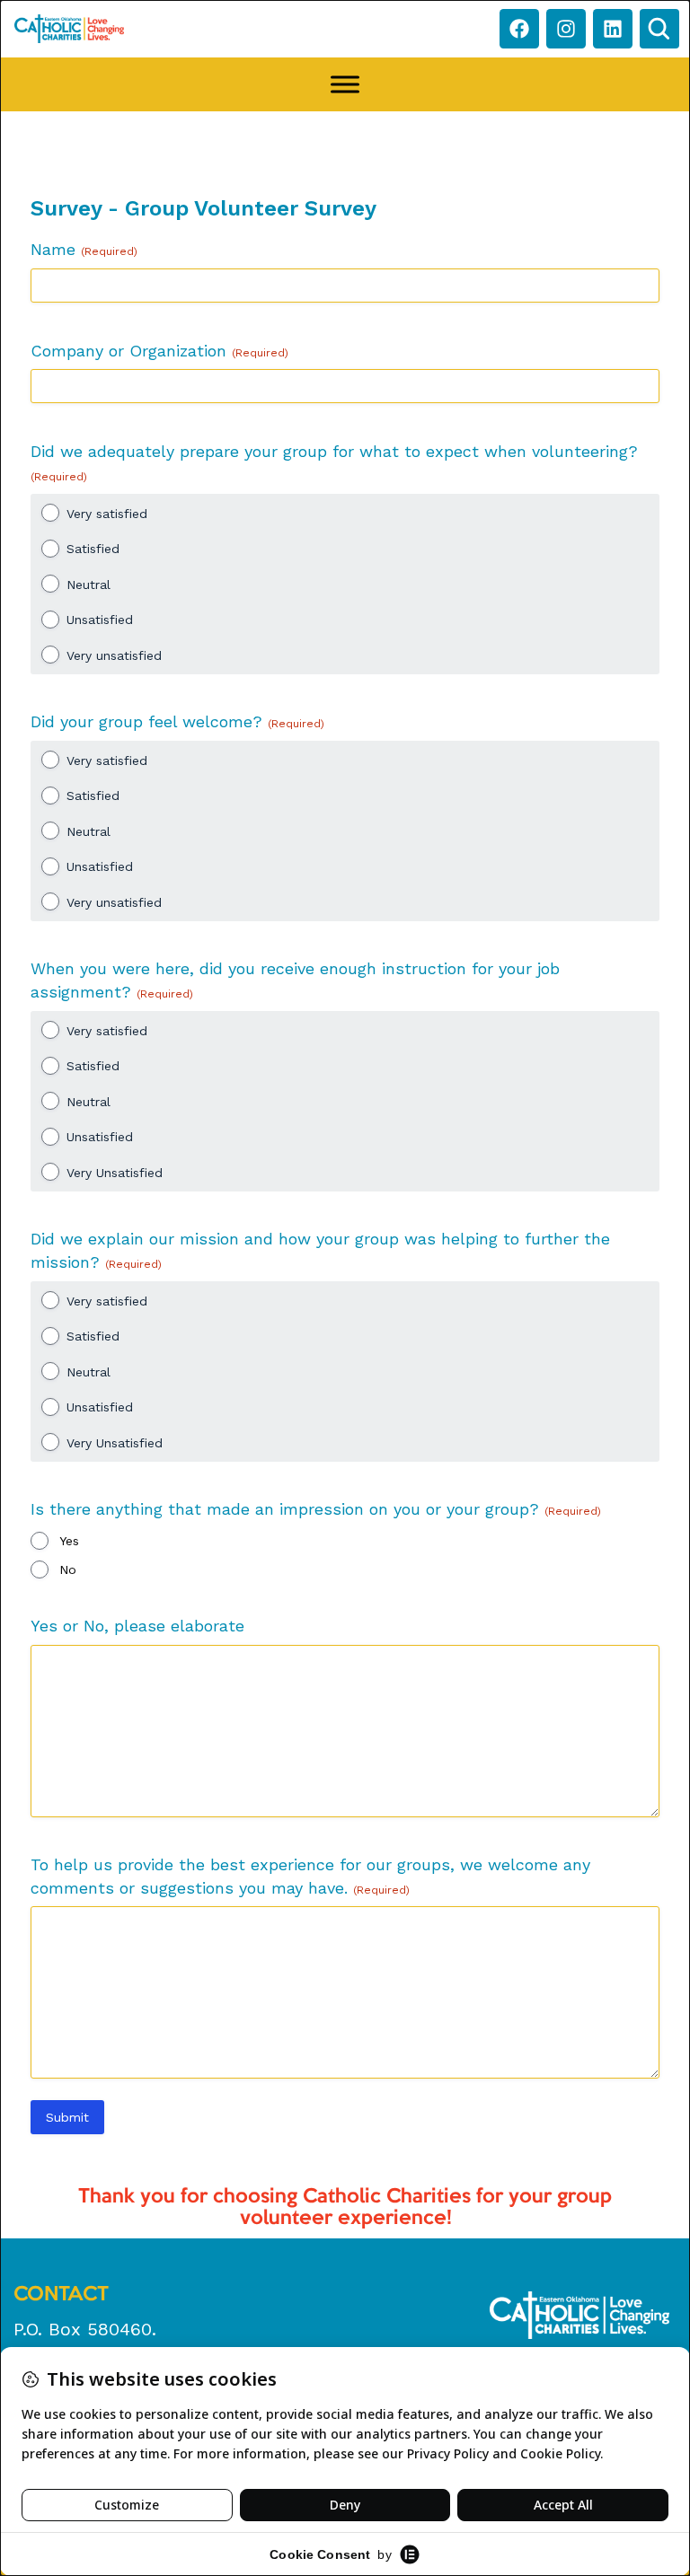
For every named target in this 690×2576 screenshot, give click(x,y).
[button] (659, 29)
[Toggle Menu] (345, 84)
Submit (67, 2117)
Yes (69, 1541)
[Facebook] (519, 29)
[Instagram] (566, 29)
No (68, 1569)
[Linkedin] (613, 29)
